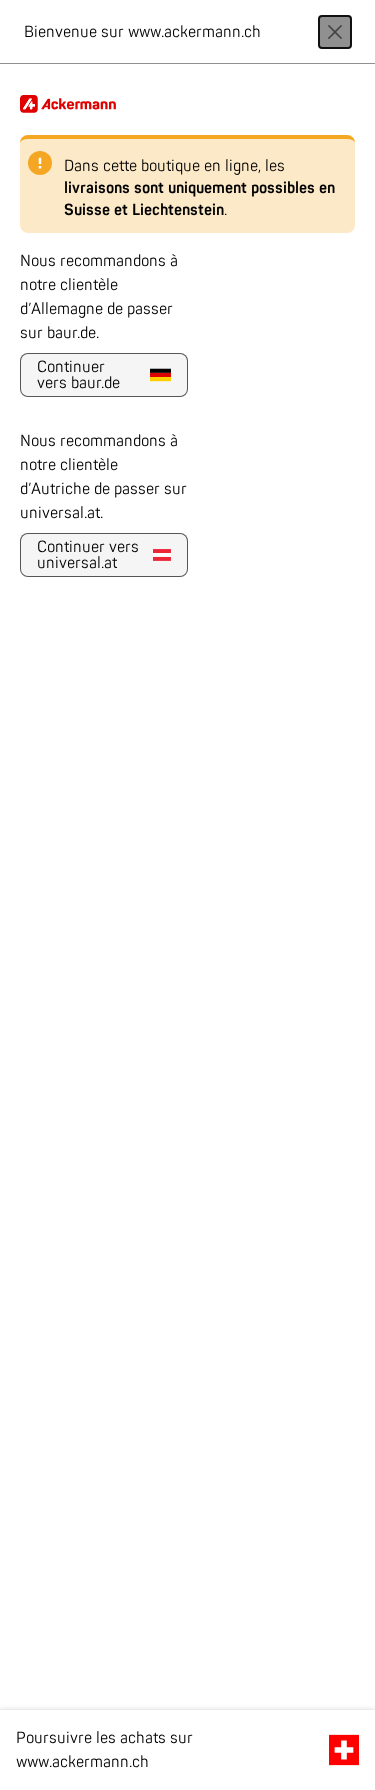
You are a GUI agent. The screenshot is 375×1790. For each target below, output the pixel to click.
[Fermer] (335, 32)
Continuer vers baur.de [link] (78, 375)
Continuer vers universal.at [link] (88, 555)
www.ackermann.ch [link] (82, 1762)
